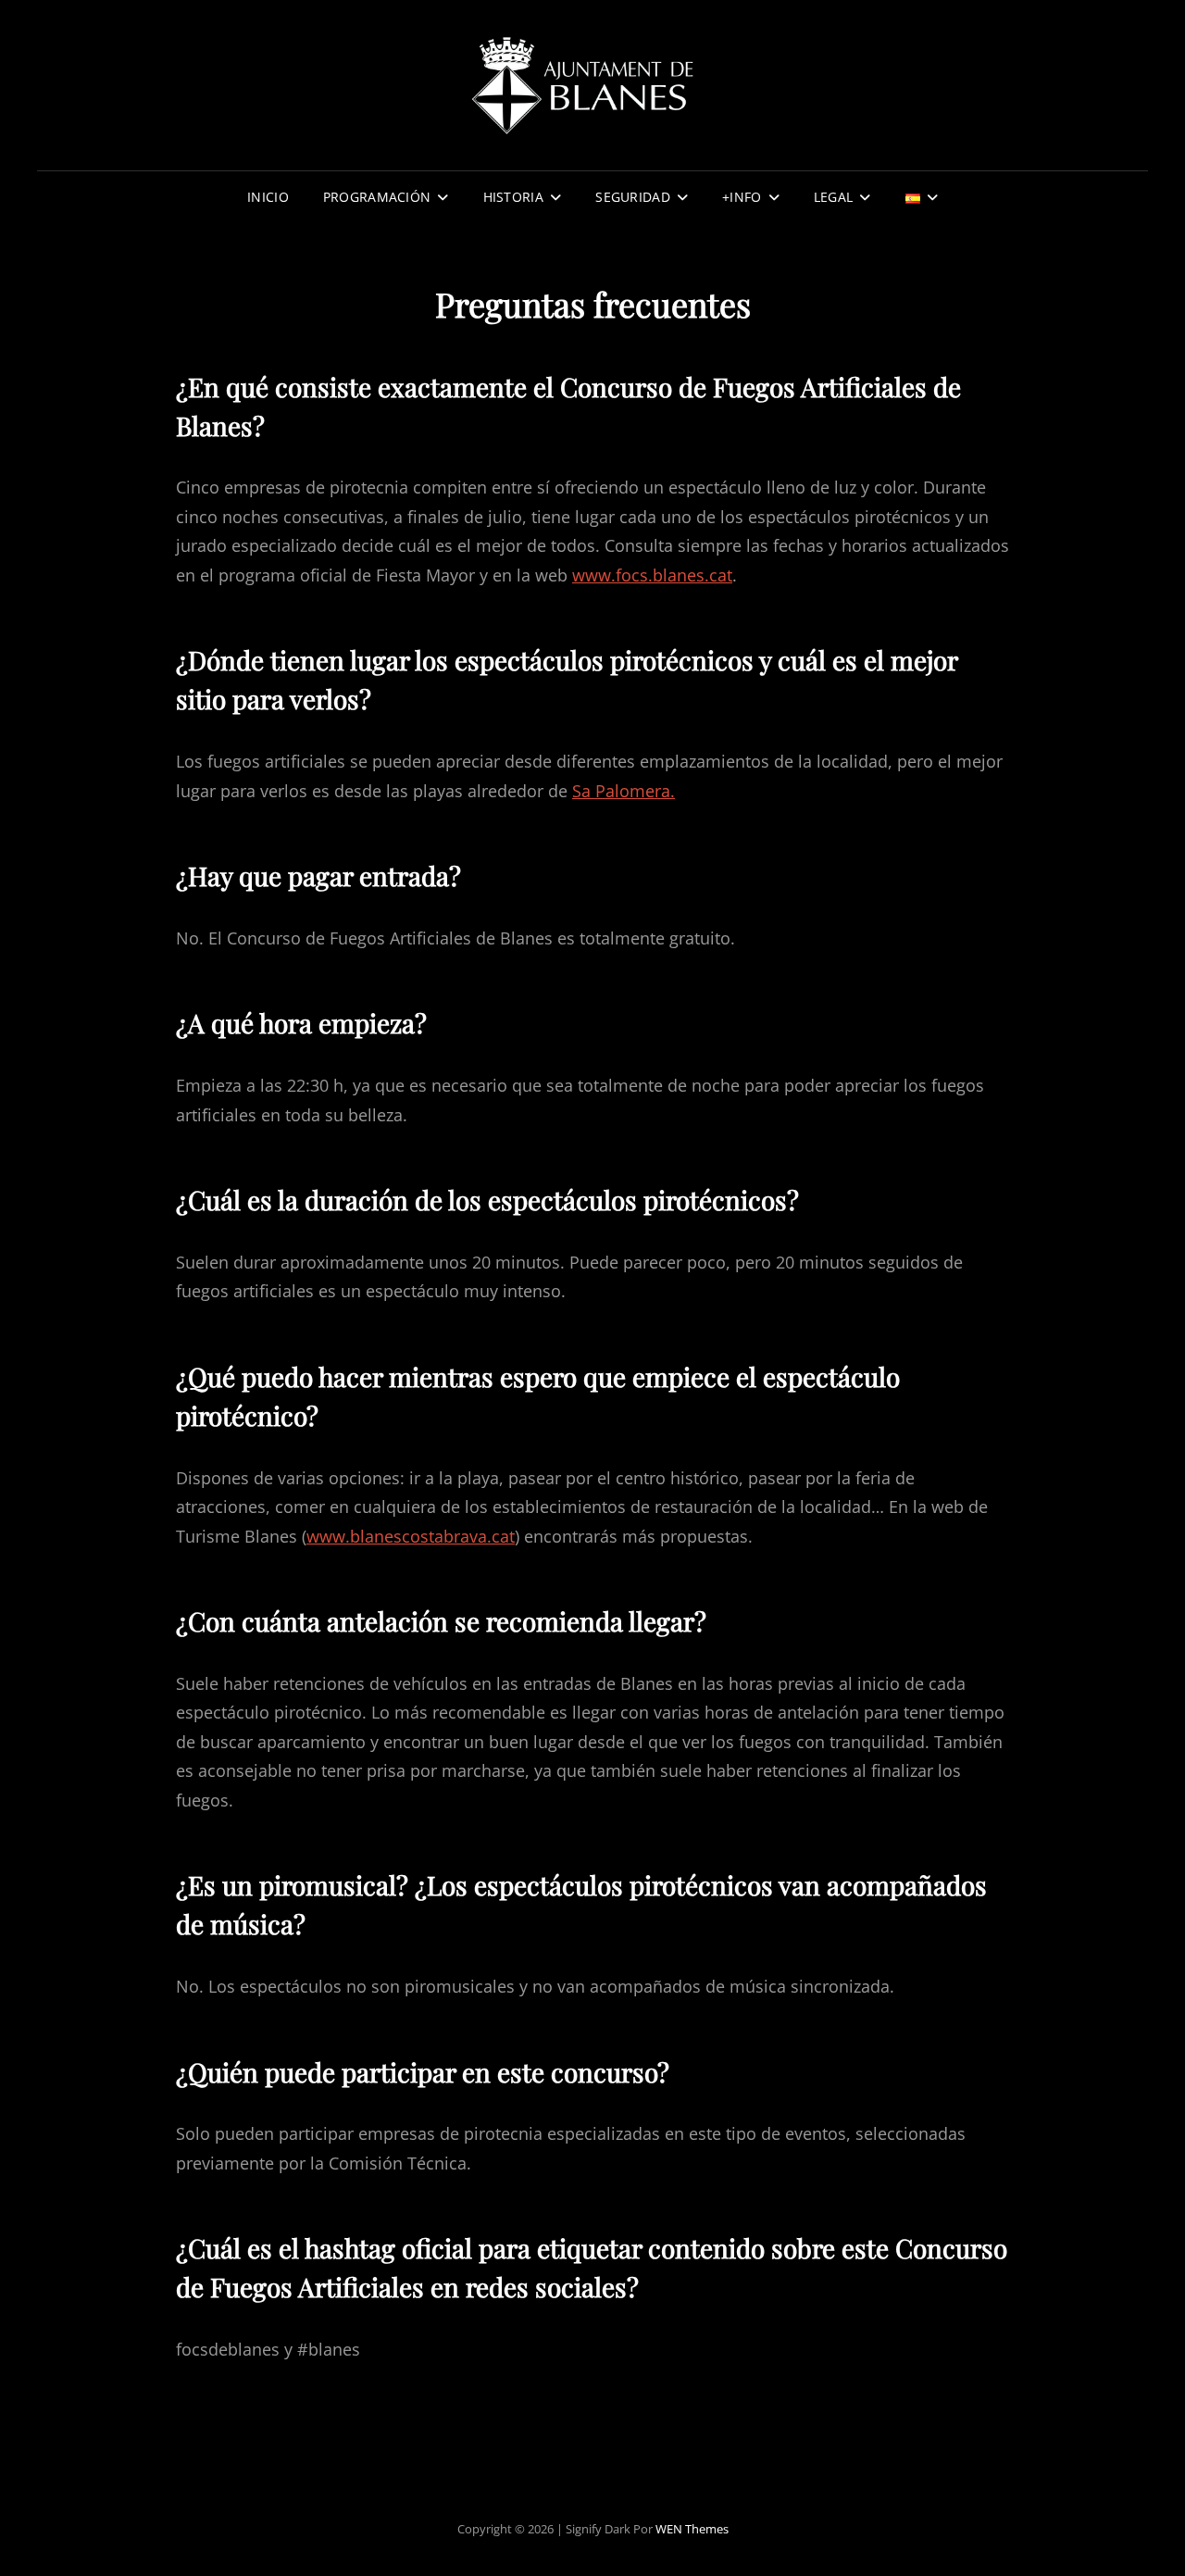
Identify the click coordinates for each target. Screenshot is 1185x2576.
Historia (513, 197)
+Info (742, 197)
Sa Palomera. (624, 791)
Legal (833, 197)
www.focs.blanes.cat (652, 575)
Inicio (268, 197)
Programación (377, 197)
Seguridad (633, 197)
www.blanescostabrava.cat (411, 1536)
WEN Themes (692, 2529)
